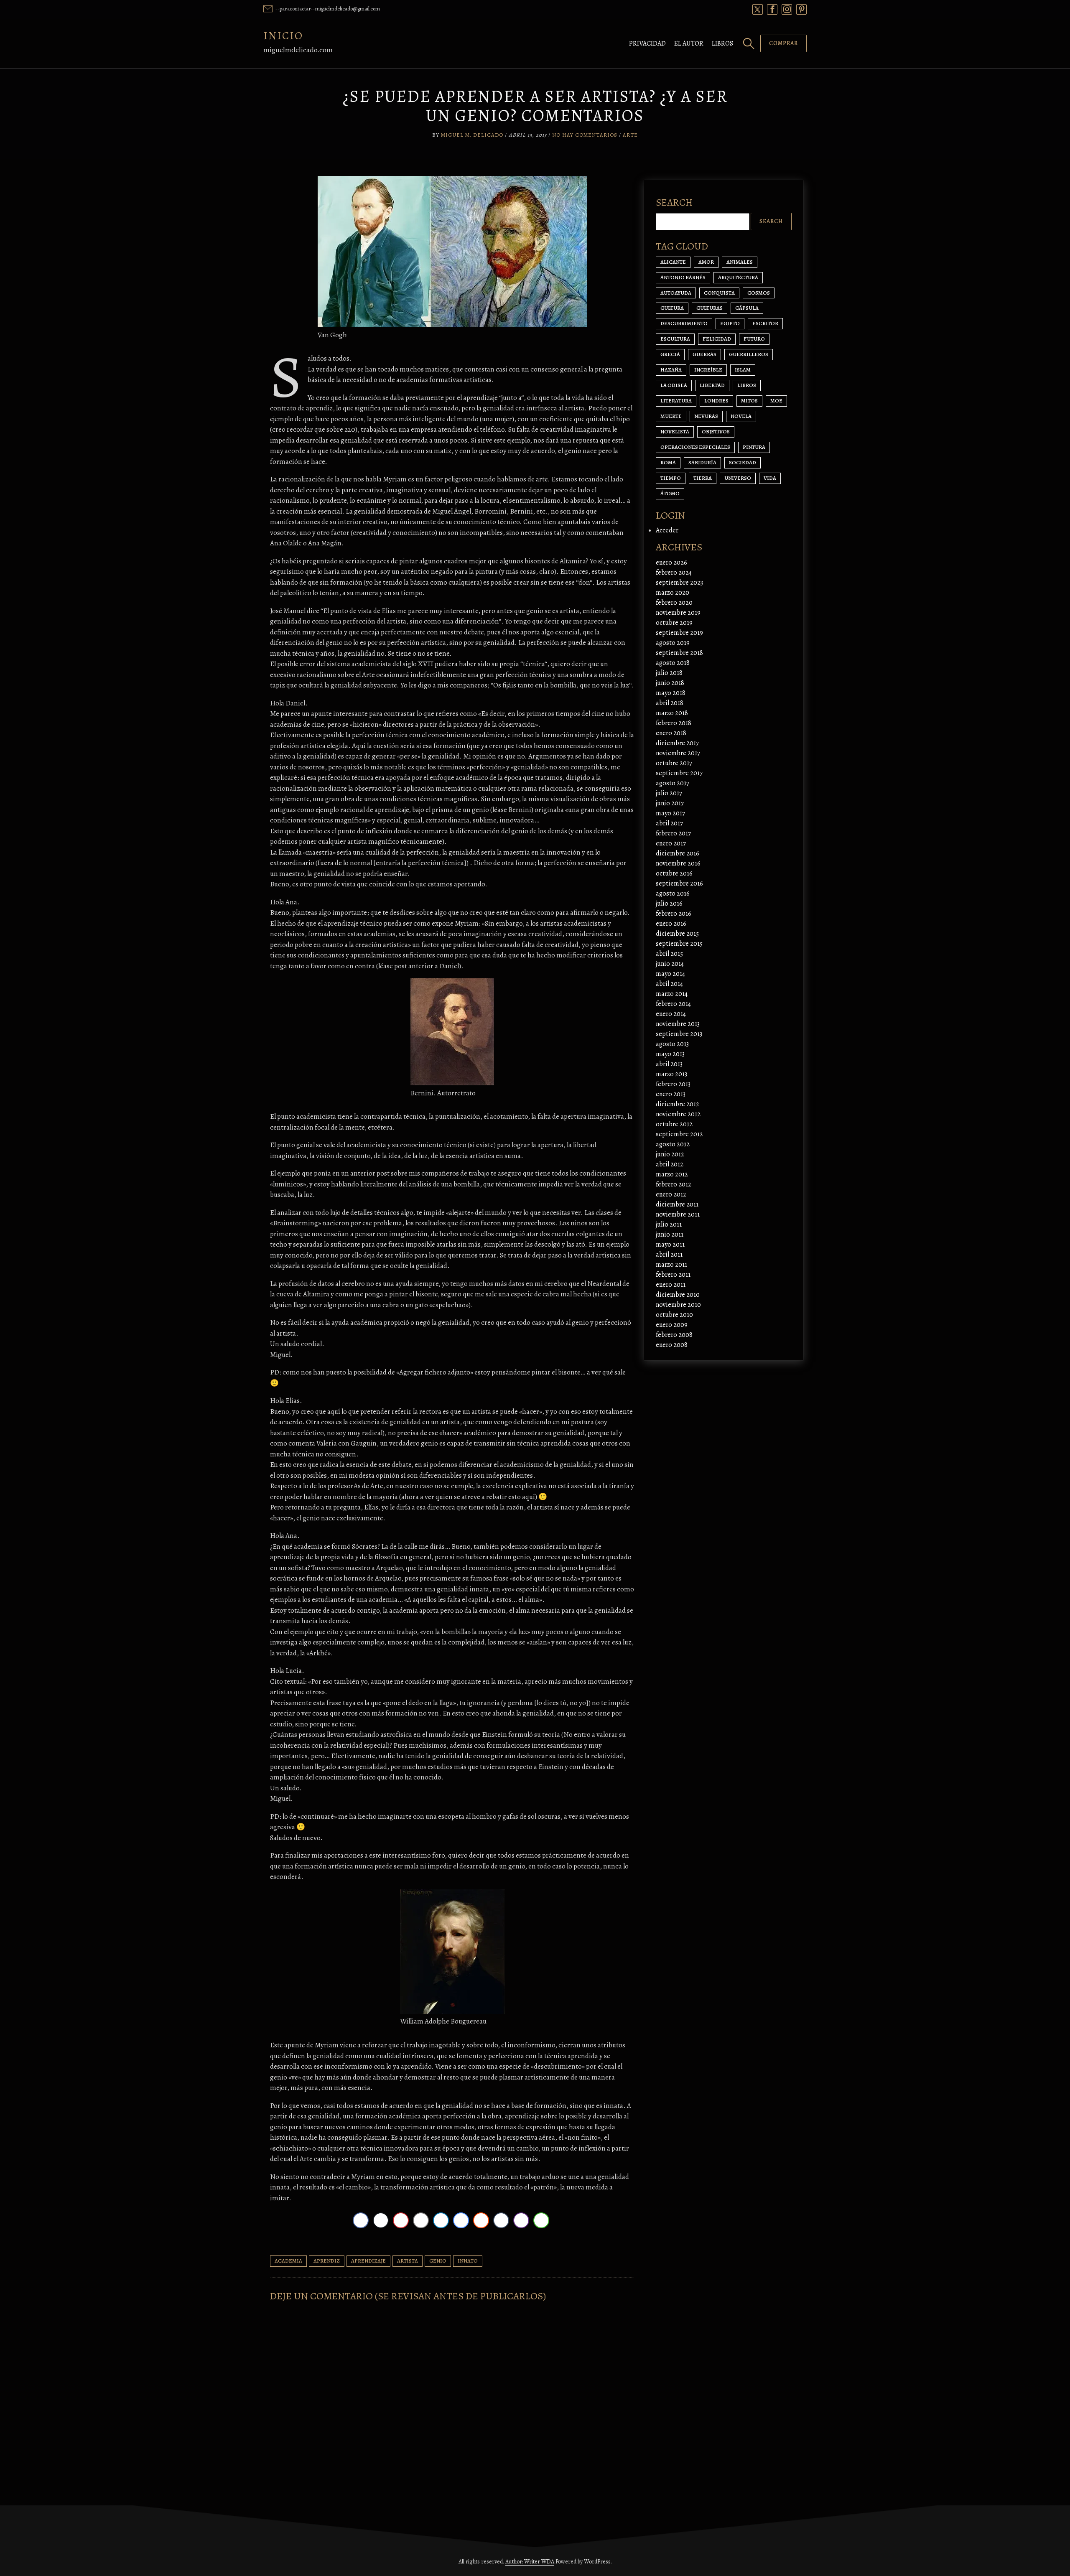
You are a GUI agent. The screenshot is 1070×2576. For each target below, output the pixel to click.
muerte (671, 416)
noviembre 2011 (678, 1214)
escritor (765, 323)
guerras (704, 354)
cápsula (747, 308)
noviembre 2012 (678, 1114)
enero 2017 (671, 843)
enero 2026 (671, 563)
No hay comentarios (585, 135)
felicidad (717, 339)
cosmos (759, 293)
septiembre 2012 (679, 1134)
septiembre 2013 (679, 1034)
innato (468, 2261)
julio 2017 (669, 793)
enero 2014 (671, 1014)
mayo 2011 (670, 1245)
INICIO (283, 36)
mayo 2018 (671, 693)
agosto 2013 (672, 1044)
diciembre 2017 (677, 743)
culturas (710, 308)
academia (288, 2261)
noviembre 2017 (678, 753)
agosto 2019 (673, 643)
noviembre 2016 (678, 863)
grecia (670, 354)
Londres (716, 401)
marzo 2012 (672, 1174)
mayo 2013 (670, 1054)
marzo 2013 (671, 1074)
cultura (672, 308)
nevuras (706, 416)
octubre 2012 (674, 1124)
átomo (670, 493)
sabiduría (702, 462)
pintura (754, 447)
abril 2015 (669, 954)
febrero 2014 (673, 1004)
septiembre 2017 (679, 773)
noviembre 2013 (678, 1024)
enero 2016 (671, 924)
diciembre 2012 (678, 1104)
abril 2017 (669, 823)
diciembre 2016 (678, 853)
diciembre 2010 (678, 1295)
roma (668, 462)
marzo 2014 (672, 994)
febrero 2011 (673, 1275)
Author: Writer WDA (530, 2562)
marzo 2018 (672, 713)
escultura (675, 339)
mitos (749, 401)
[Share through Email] (421, 2220)
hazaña (671, 370)
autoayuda (676, 293)
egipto (730, 323)
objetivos (716, 431)
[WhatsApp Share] (541, 2220)
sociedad (743, 462)
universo (738, 478)
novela (741, 416)
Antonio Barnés (683, 277)
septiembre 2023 (679, 583)
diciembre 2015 (677, 934)
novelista (675, 431)
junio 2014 (670, 964)
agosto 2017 (673, 783)
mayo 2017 (670, 813)
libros (747, 385)
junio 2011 (670, 1235)
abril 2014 (669, 984)
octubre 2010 (674, 1315)
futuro (754, 339)
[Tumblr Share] (501, 2220)
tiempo (671, 478)
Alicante (673, 262)
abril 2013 (669, 1064)
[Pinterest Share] (401, 2220)
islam (743, 370)
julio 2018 (669, 673)
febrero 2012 (674, 1184)
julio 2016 (669, 904)
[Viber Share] (521, 2220)
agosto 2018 (673, 663)
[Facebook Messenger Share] (461, 2220)
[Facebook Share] (361, 2220)
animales (740, 262)
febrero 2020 (674, 603)
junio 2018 (670, 683)
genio (438, 2261)
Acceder (667, 530)
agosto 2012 (673, 1144)
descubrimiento (684, 323)
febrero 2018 (674, 723)
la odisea (674, 385)
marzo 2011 (671, 1265)
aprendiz (327, 2261)
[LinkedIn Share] (441, 2220)
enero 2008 (672, 1345)
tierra (703, 478)
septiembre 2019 (679, 633)
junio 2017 (670, 803)
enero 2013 (671, 1094)
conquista (719, 293)
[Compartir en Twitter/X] (381, 2220)
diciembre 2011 (677, 1204)
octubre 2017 (674, 763)
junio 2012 (670, 1154)
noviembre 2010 (678, 1305)
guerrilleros (749, 354)
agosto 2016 (673, 893)
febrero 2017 (673, 833)
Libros (722, 43)
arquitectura (738, 277)
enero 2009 (672, 1325)
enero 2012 (671, 1194)
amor (706, 262)
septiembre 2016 (679, 883)
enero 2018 (671, 733)
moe (776, 401)
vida (770, 478)
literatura (676, 401)
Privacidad (647, 43)
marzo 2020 (673, 593)
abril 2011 (669, 1255)
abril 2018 (670, 703)
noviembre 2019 (678, 613)
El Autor (689, 43)
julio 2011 (669, 1224)
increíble (708, 370)
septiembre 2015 (679, 944)
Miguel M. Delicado (472, 135)
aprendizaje (368, 2261)
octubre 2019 (674, 623)
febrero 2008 (674, 1335)
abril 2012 (670, 1164)
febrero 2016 (674, 914)
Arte (630, 135)
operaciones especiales (695, 447)
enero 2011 (671, 1285)
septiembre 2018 (679, 653)
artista (408, 2261)
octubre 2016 (674, 873)
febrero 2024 (674, 573)
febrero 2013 (673, 1084)
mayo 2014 (670, 974)
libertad (712, 385)
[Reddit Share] (481, 2220)
